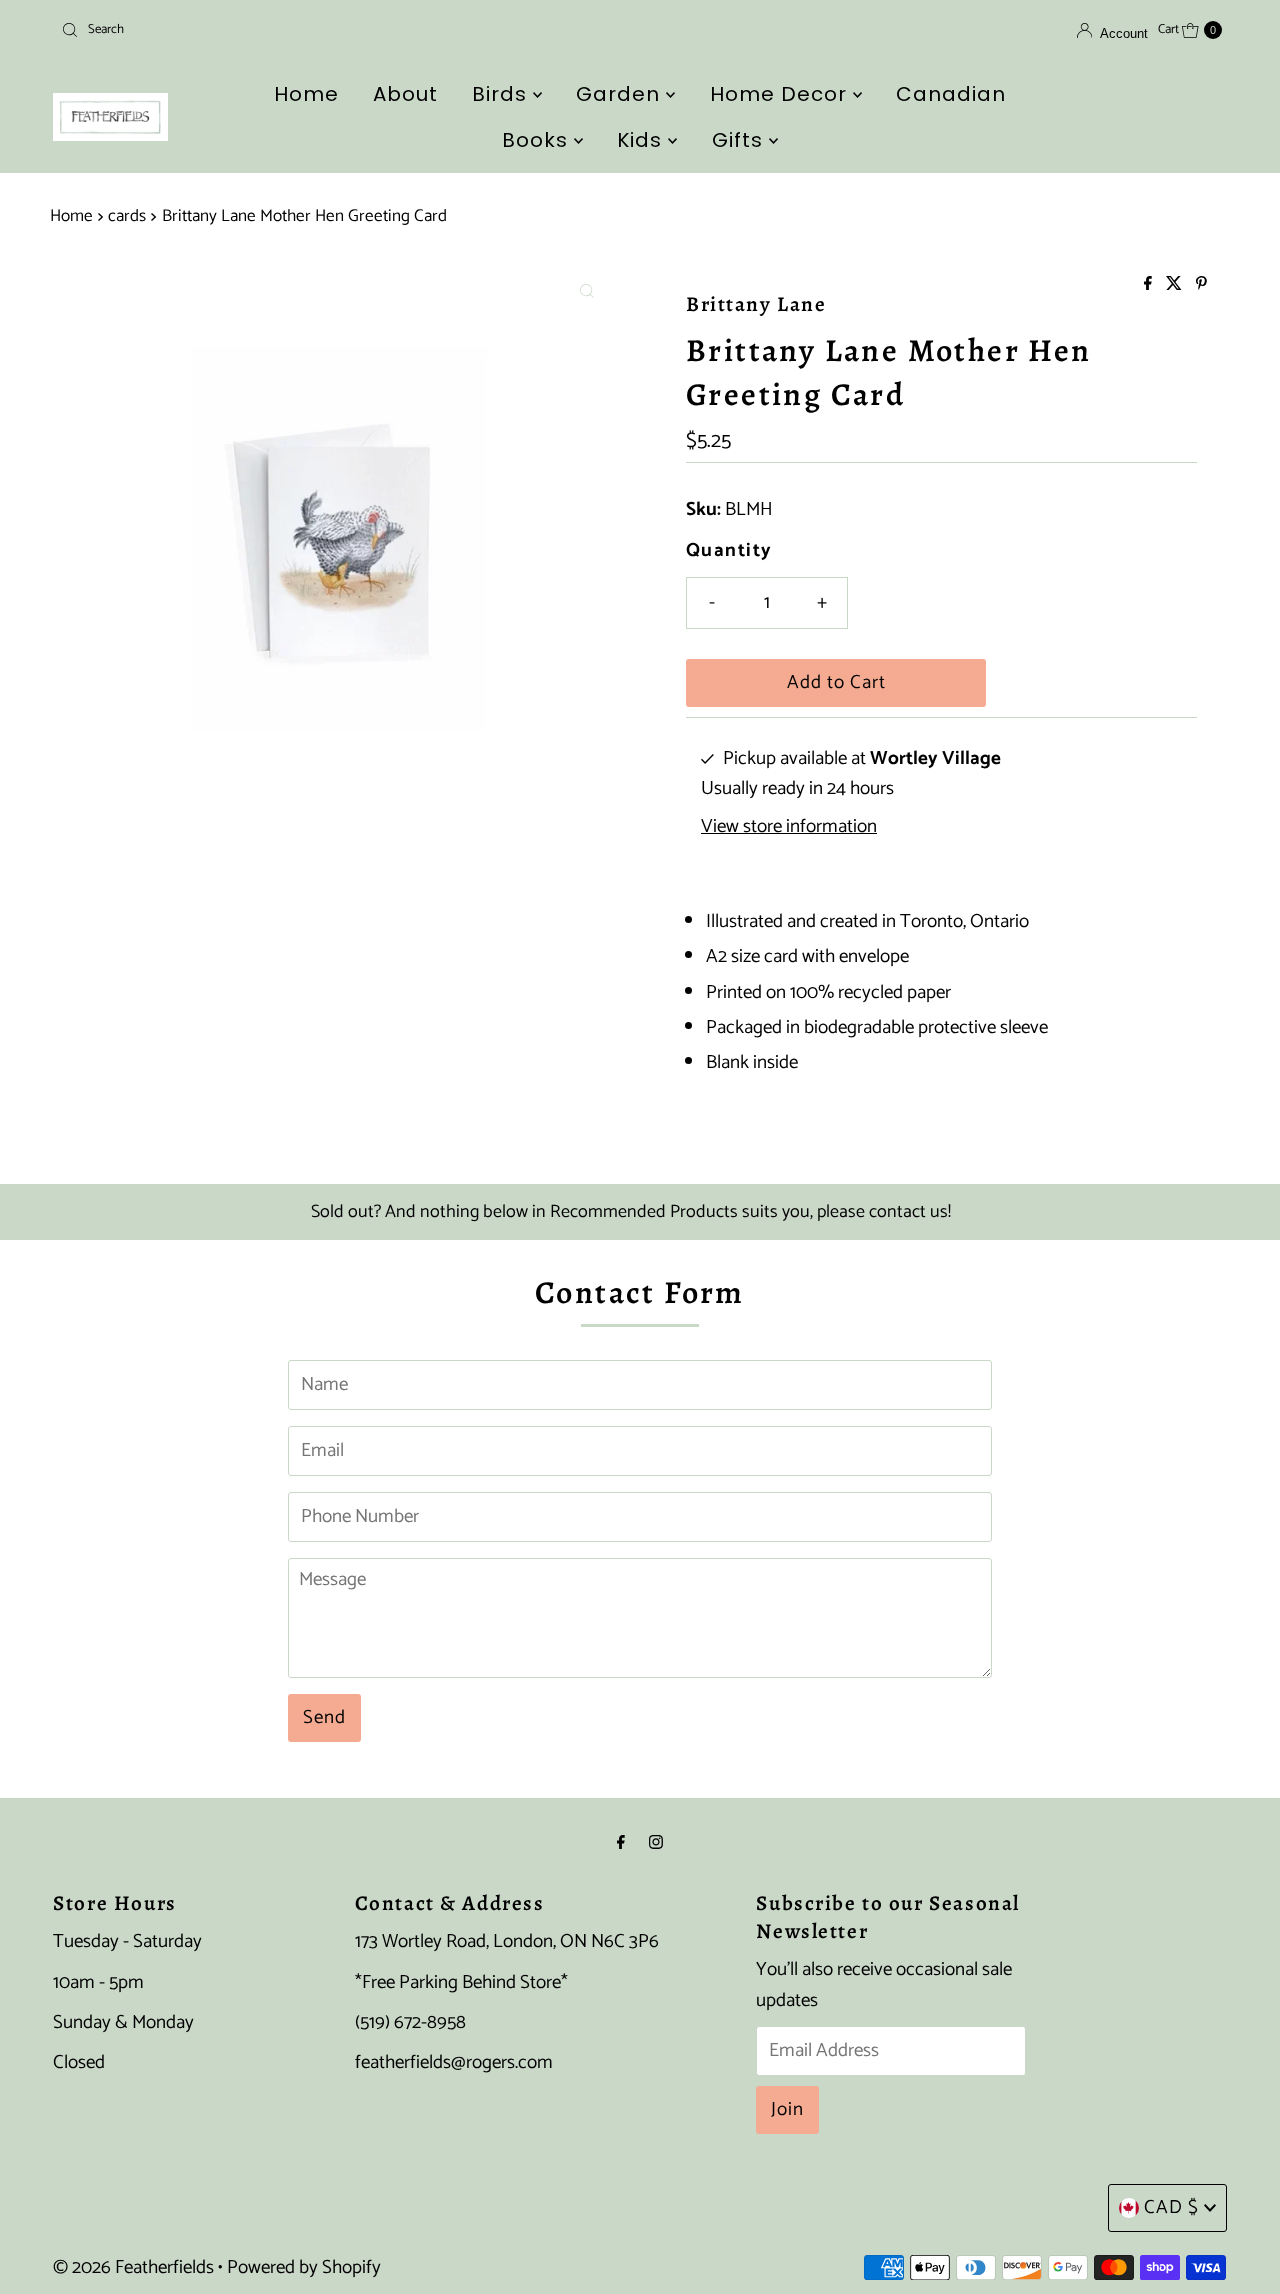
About (405, 94)
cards (127, 216)
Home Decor (781, 94)
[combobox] (243, 30)
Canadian (951, 94)
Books (538, 140)
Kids (642, 140)
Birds (502, 94)
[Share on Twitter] (1176, 285)
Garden (621, 94)
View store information (789, 827)
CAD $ (1171, 2207)
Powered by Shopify (304, 2267)
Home (306, 94)
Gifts (740, 140)
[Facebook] (621, 1843)
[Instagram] (656, 1843)
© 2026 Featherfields (133, 2267)
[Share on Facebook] (1150, 285)
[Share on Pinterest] (1201, 285)
